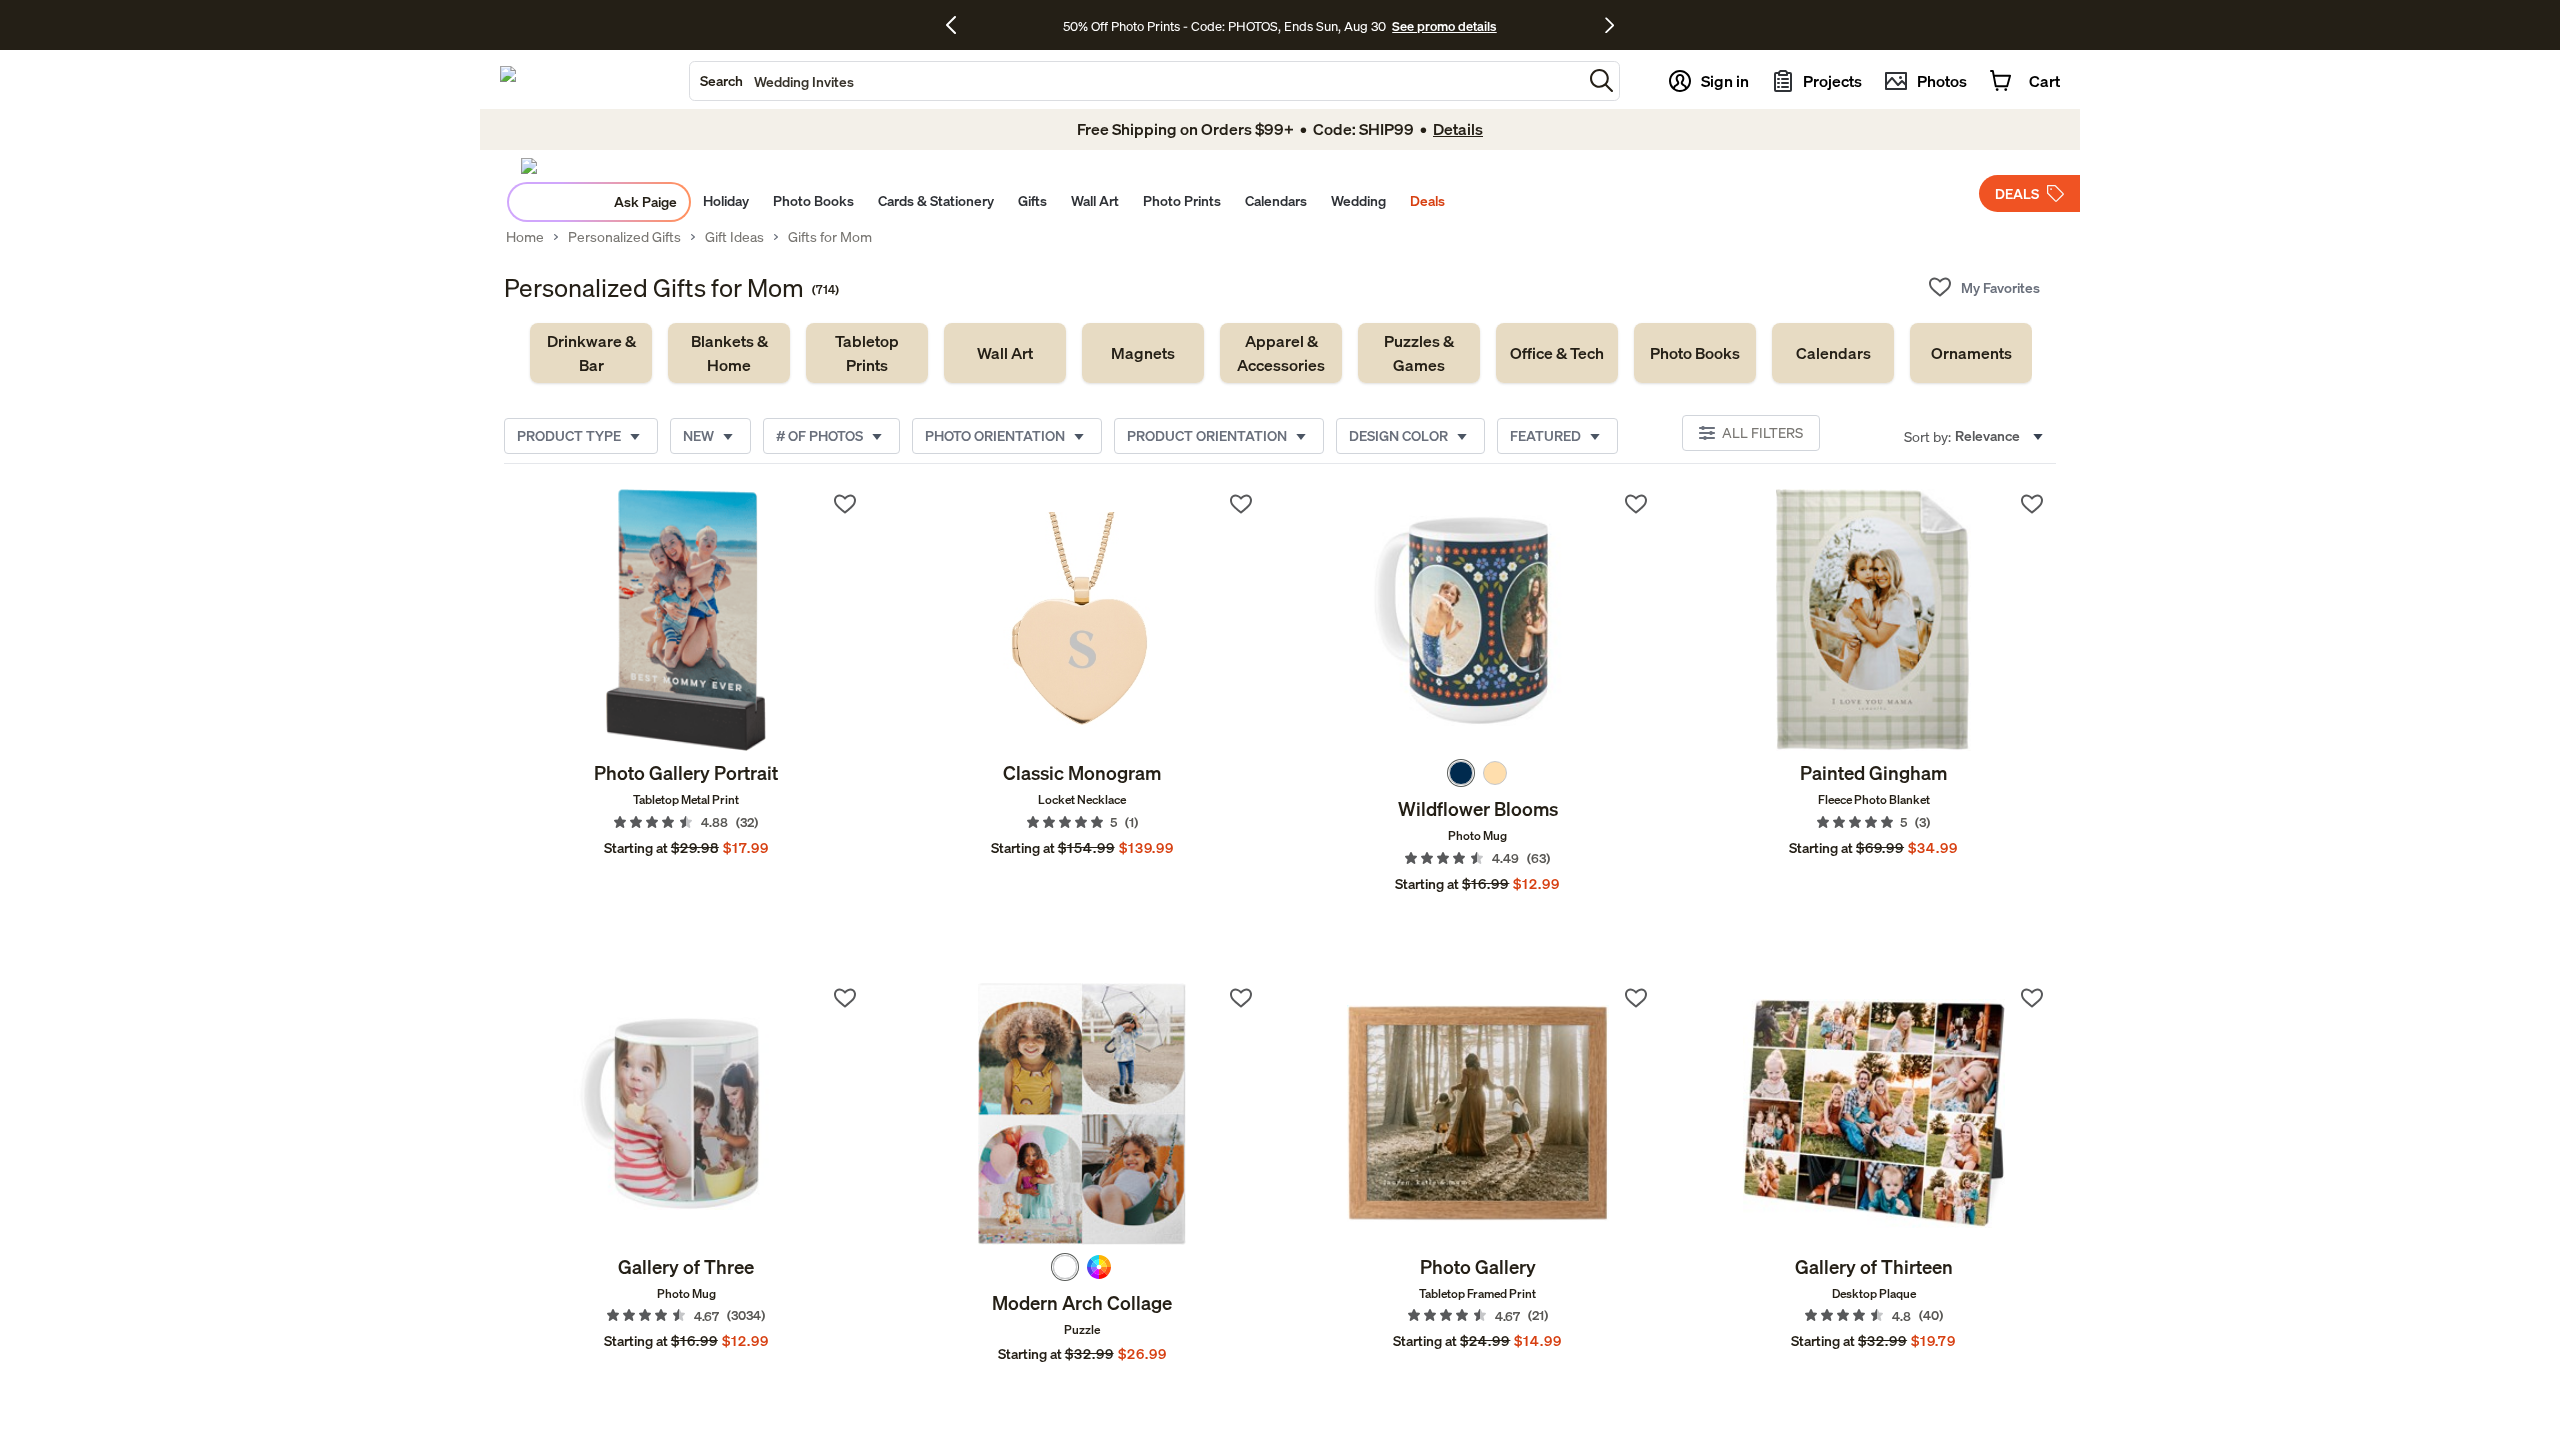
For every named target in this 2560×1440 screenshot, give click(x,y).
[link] (591, 353)
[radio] (1461, 773)
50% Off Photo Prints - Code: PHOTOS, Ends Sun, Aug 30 (1224, 26)
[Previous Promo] (958, 25)
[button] (1601, 80)
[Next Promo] (1609, 25)
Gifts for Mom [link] (830, 237)
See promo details (1444, 26)
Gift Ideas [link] (734, 237)
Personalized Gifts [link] (624, 237)
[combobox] (1136, 81)
